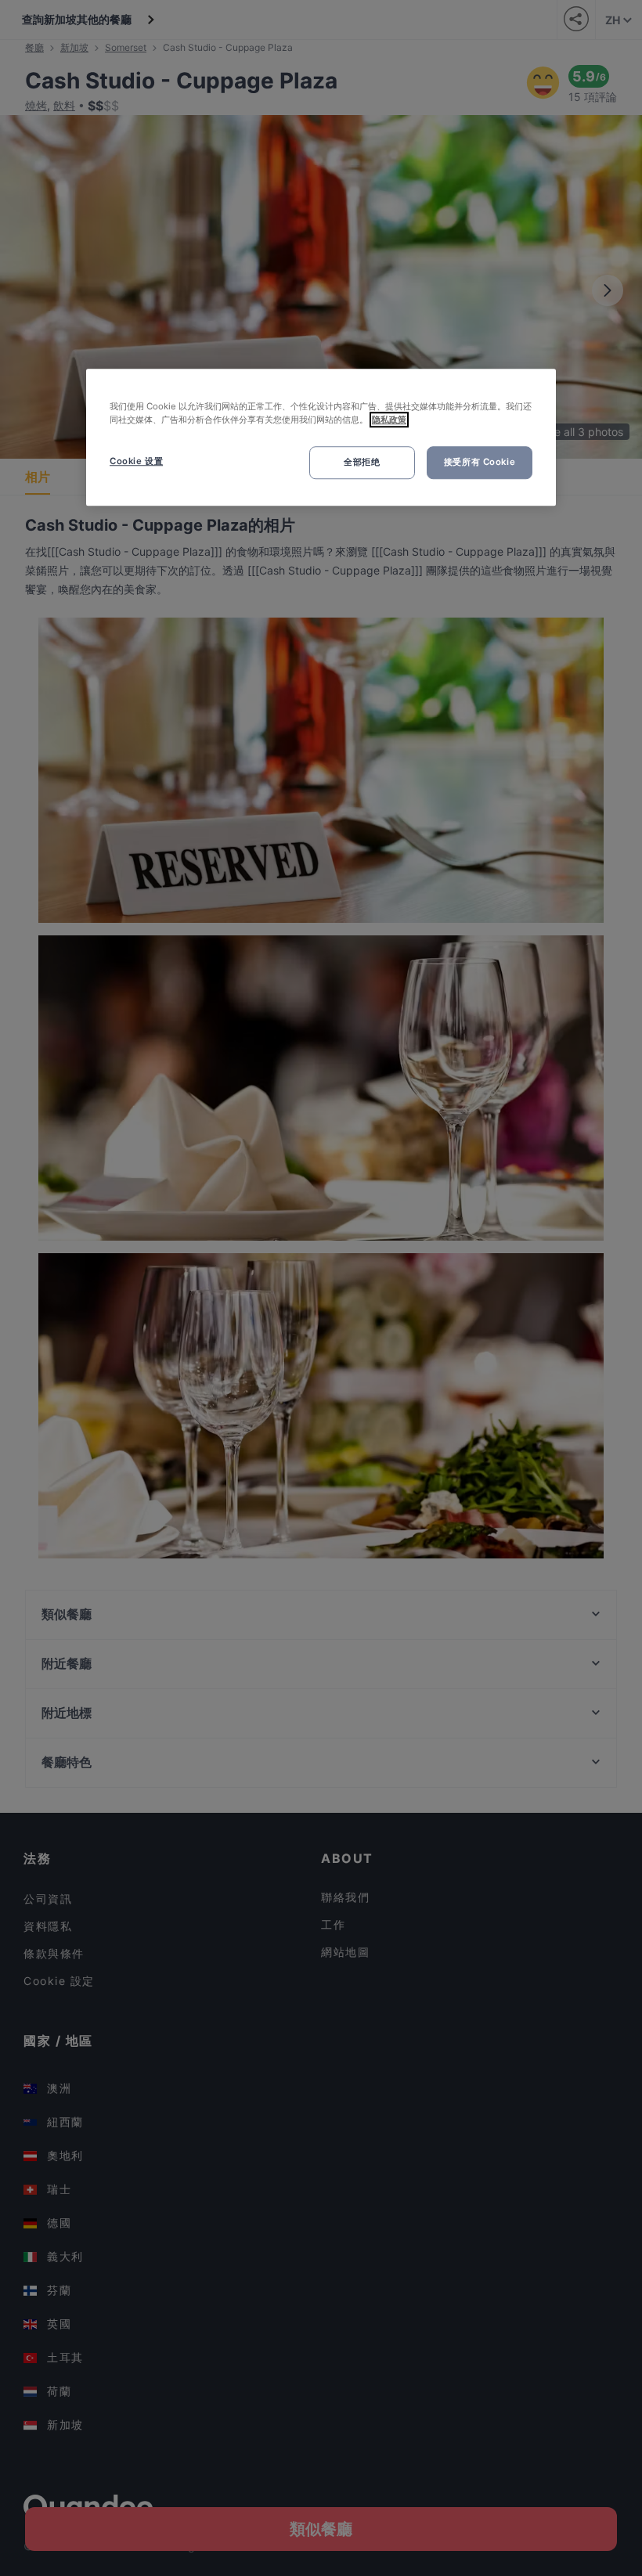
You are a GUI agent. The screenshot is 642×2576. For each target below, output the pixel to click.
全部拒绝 (362, 462)
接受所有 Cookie (480, 462)
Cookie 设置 (136, 461)
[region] (321, 437)
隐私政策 (389, 420)
